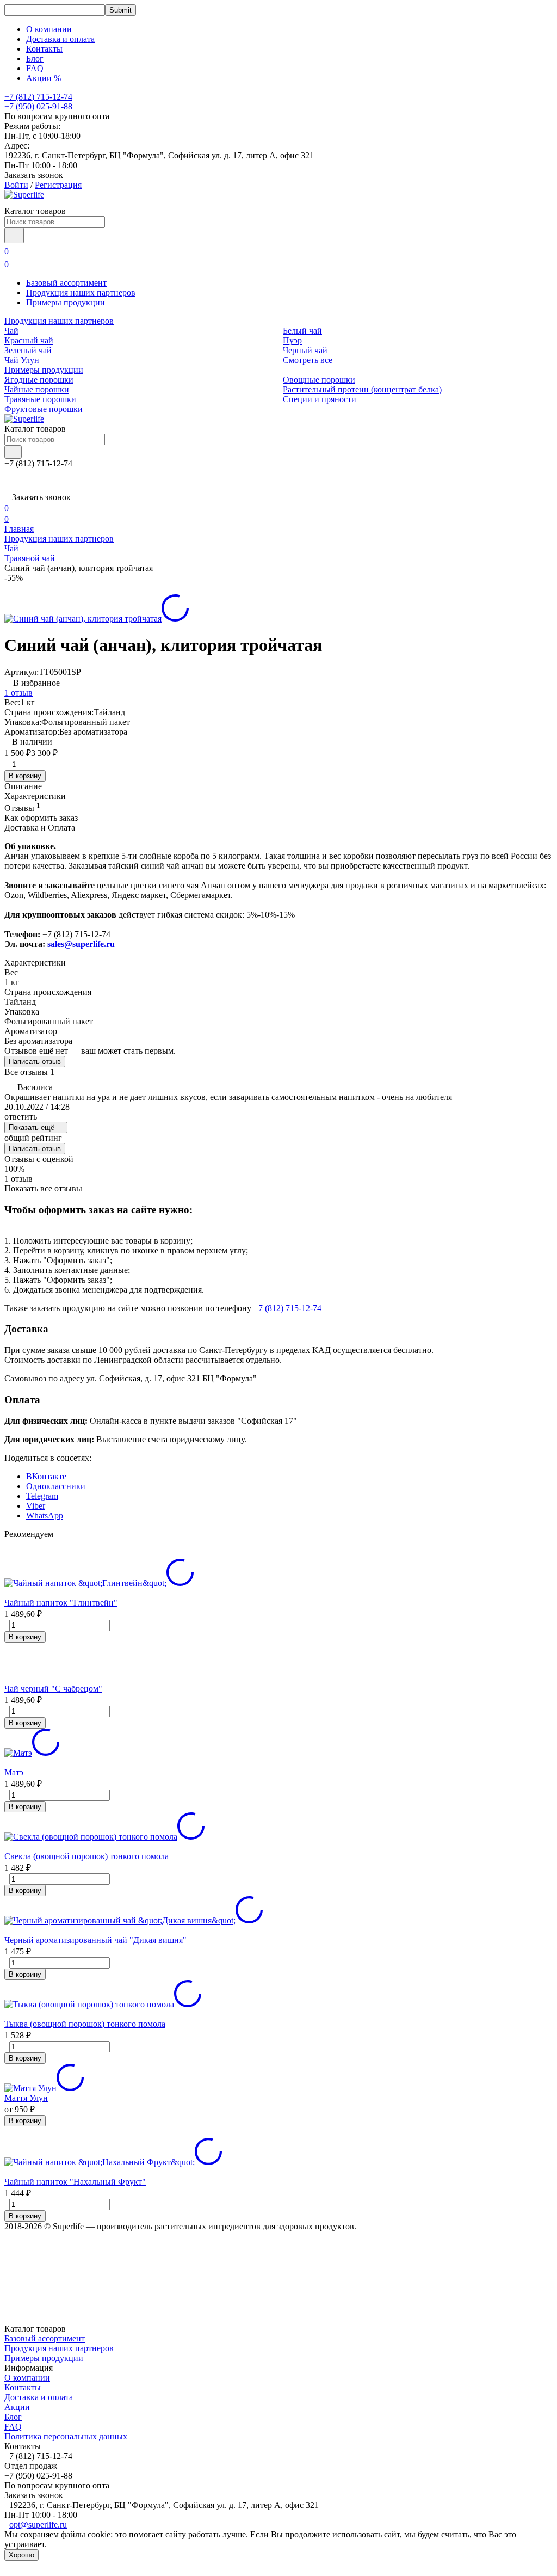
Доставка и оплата (60, 39)
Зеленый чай (28, 350)
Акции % (44, 78)
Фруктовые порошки (44, 409)
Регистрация (58, 185)
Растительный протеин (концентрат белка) (362, 389)
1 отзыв (18, 693)
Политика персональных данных (66, 2436)
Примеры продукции (66, 302)
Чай (11, 331)
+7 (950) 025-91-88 (38, 106)
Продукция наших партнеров (81, 293)
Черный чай (305, 350)
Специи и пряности (320, 399)
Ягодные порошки (39, 380)
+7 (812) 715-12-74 (287, 1308)
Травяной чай (30, 558)
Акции (17, 2407)
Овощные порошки (319, 380)
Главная (19, 529)
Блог (35, 59)
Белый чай (302, 331)
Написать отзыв (35, 1062)
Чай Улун (22, 360)
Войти (16, 185)
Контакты (44, 49)
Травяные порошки (40, 399)
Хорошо (21, 2555)
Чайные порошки (37, 389)
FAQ (35, 68)
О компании (49, 29)
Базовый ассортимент (66, 283)
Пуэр (292, 340)
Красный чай (29, 340)
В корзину (25, 776)
